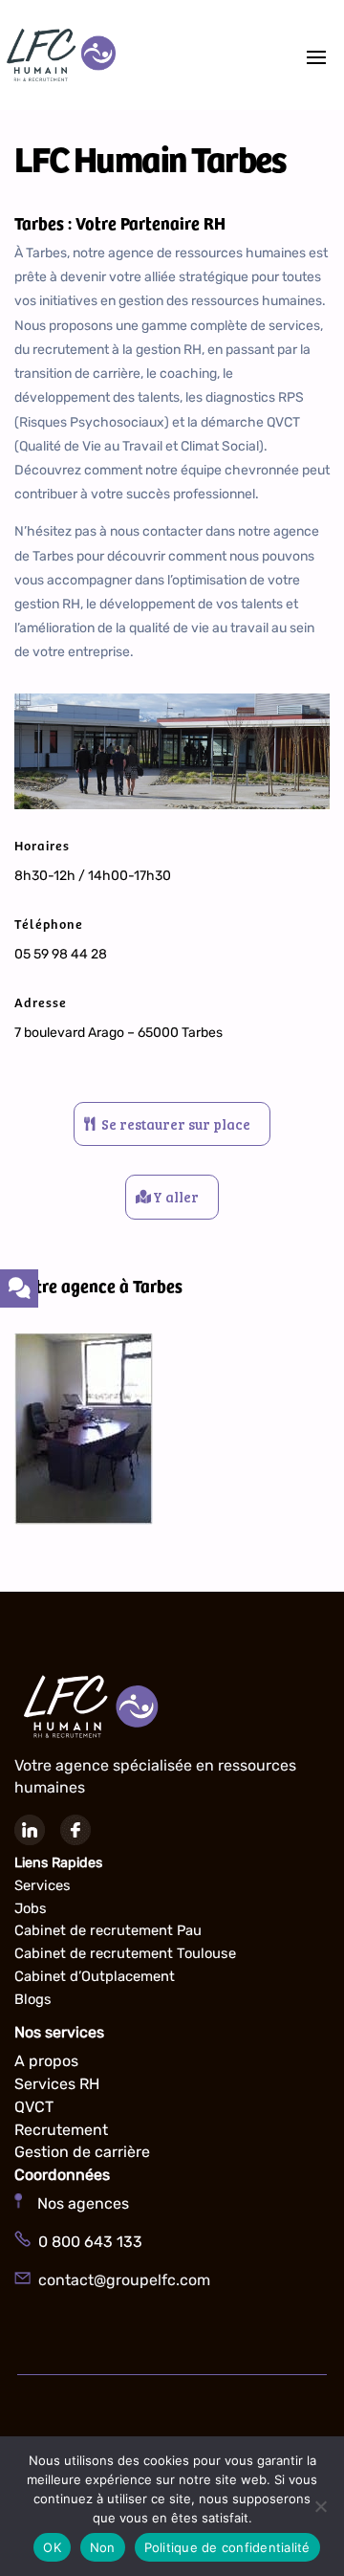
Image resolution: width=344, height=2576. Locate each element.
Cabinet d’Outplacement (95, 1976)
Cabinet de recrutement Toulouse (125, 1953)
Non (103, 2547)
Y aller (176, 1197)
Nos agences (75, 2203)
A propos (46, 2061)
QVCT (34, 2107)
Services (43, 1885)
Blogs (33, 1999)
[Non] (320, 2506)
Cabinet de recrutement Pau (108, 1930)
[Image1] (84, 1520)
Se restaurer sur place (176, 1124)
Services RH (57, 2084)
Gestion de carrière (82, 2152)
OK (52, 2547)
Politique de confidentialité (227, 2547)
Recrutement (61, 2130)
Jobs (31, 1908)
